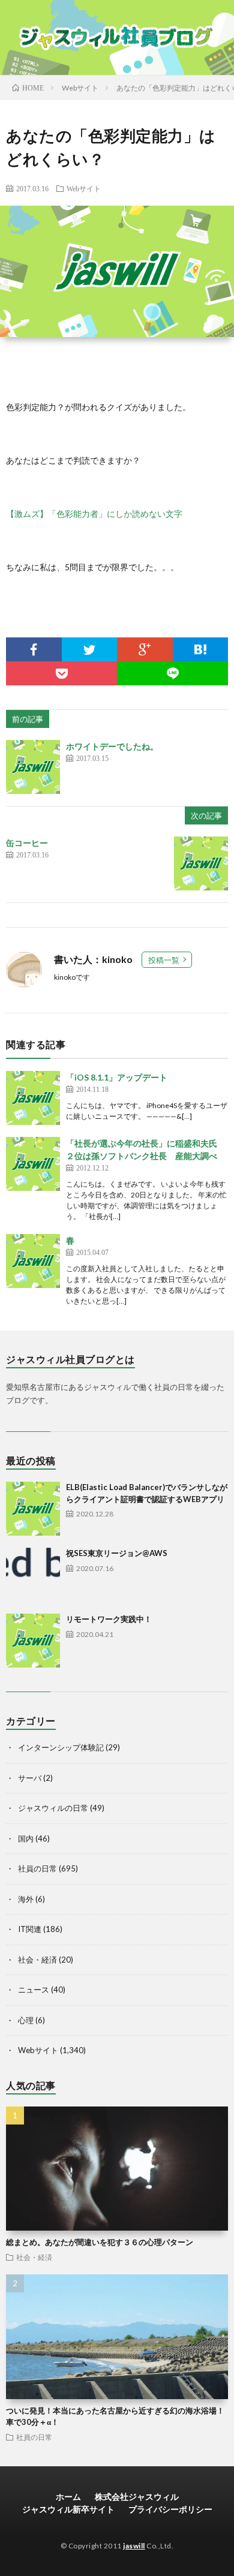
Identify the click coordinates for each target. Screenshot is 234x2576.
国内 (26, 1838)
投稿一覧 (164, 960)
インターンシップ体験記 (61, 1747)
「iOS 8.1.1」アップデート (117, 1077)
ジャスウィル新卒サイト (68, 2509)
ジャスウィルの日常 (53, 1808)
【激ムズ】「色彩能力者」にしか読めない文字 (94, 514)
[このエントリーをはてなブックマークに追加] (201, 649)
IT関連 (30, 1929)
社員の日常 (37, 1868)
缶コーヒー (27, 843)
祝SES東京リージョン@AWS (117, 1553)
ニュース (34, 1990)
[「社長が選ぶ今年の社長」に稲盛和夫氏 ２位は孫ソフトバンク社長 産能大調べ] (33, 1164)
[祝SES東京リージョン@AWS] (33, 1575)
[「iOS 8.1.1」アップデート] (33, 1098)
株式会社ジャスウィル (137, 2497)
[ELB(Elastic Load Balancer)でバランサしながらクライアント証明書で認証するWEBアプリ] (33, 1509)
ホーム (68, 2497)
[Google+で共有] (145, 649)
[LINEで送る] (172, 673)
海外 (26, 1899)
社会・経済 (37, 1960)
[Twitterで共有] (90, 649)
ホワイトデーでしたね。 (112, 746)
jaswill (134, 2546)
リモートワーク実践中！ (109, 1619)
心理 (26, 2020)
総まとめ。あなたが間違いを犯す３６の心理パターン (100, 2242)
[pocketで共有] (61, 673)
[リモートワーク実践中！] (33, 1641)
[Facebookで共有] (34, 649)
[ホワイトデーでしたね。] (33, 767)
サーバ (30, 1778)
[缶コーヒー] (201, 863)
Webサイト (84, 188)
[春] (33, 1261)
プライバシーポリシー (170, 2509)
